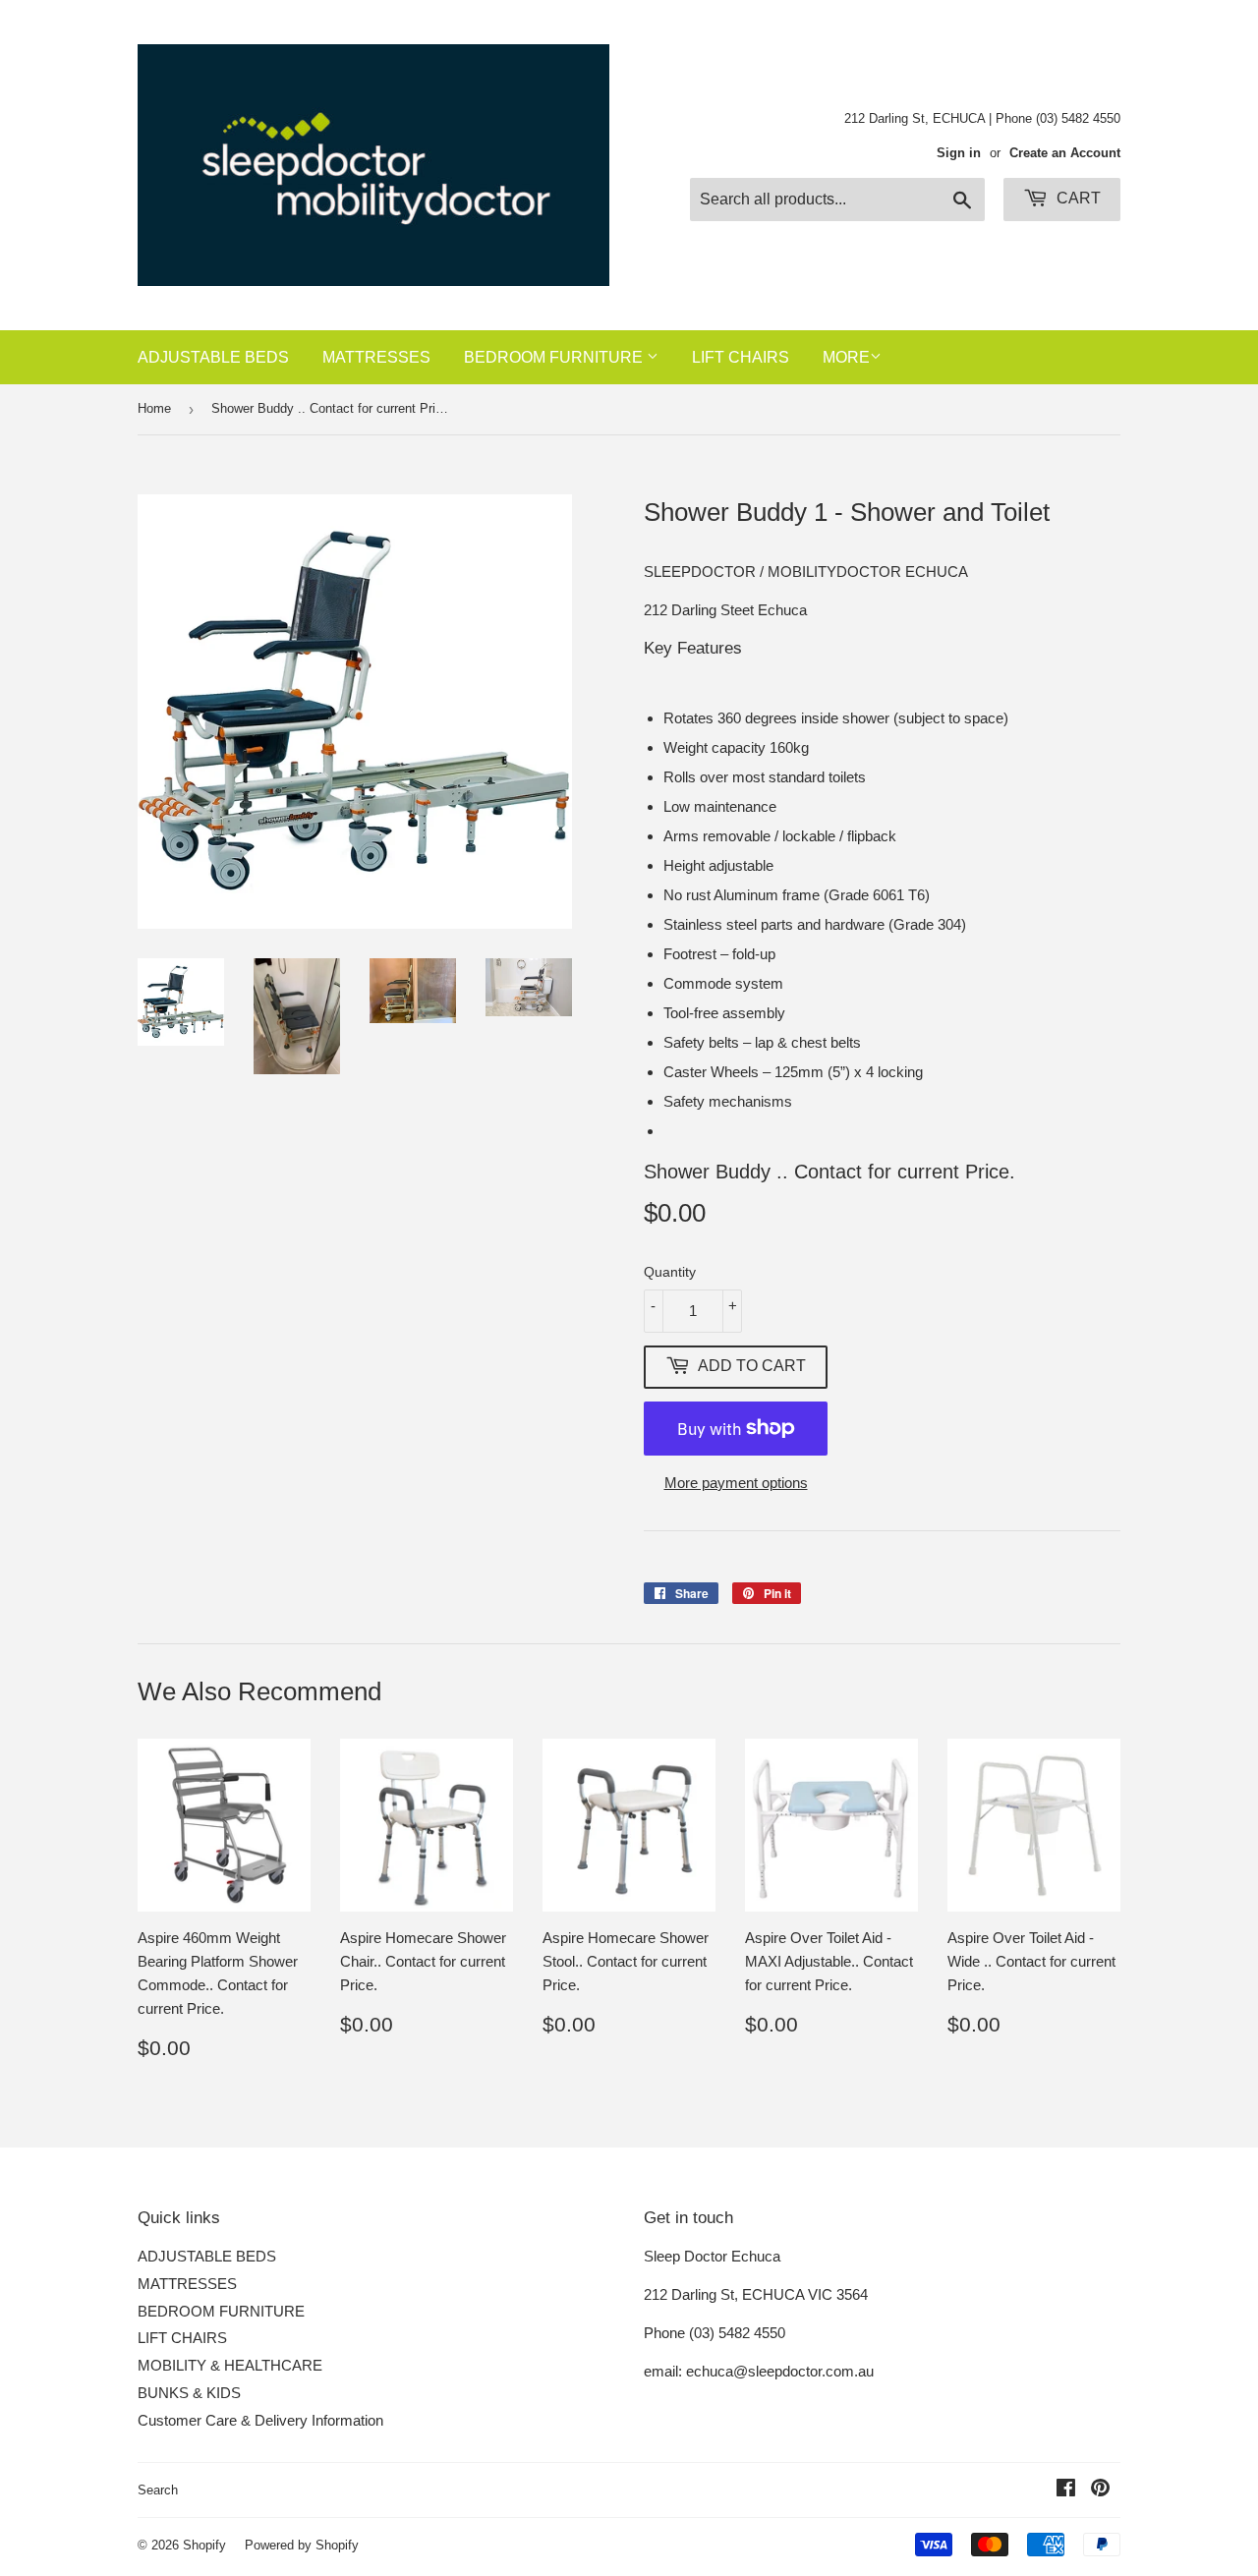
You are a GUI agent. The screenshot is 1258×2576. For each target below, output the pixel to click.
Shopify (204, 2545)
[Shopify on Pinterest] (1100, 2490)
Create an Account (1065, 153)
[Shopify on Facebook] (1066, 2490)
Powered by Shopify (302, 2545)
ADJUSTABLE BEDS (213, 357)
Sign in (959, 153)
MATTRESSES (376, 357)
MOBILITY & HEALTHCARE (230, 2365)
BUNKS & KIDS (189, 2393)
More (846, 357)
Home (154, 408)
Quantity (670, 1272)
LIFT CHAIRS (741, 357)
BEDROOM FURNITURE (555, 357)
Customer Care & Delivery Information (260, 2420)
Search (158, 2490)
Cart (1077, 198)
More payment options (736, 1483)
